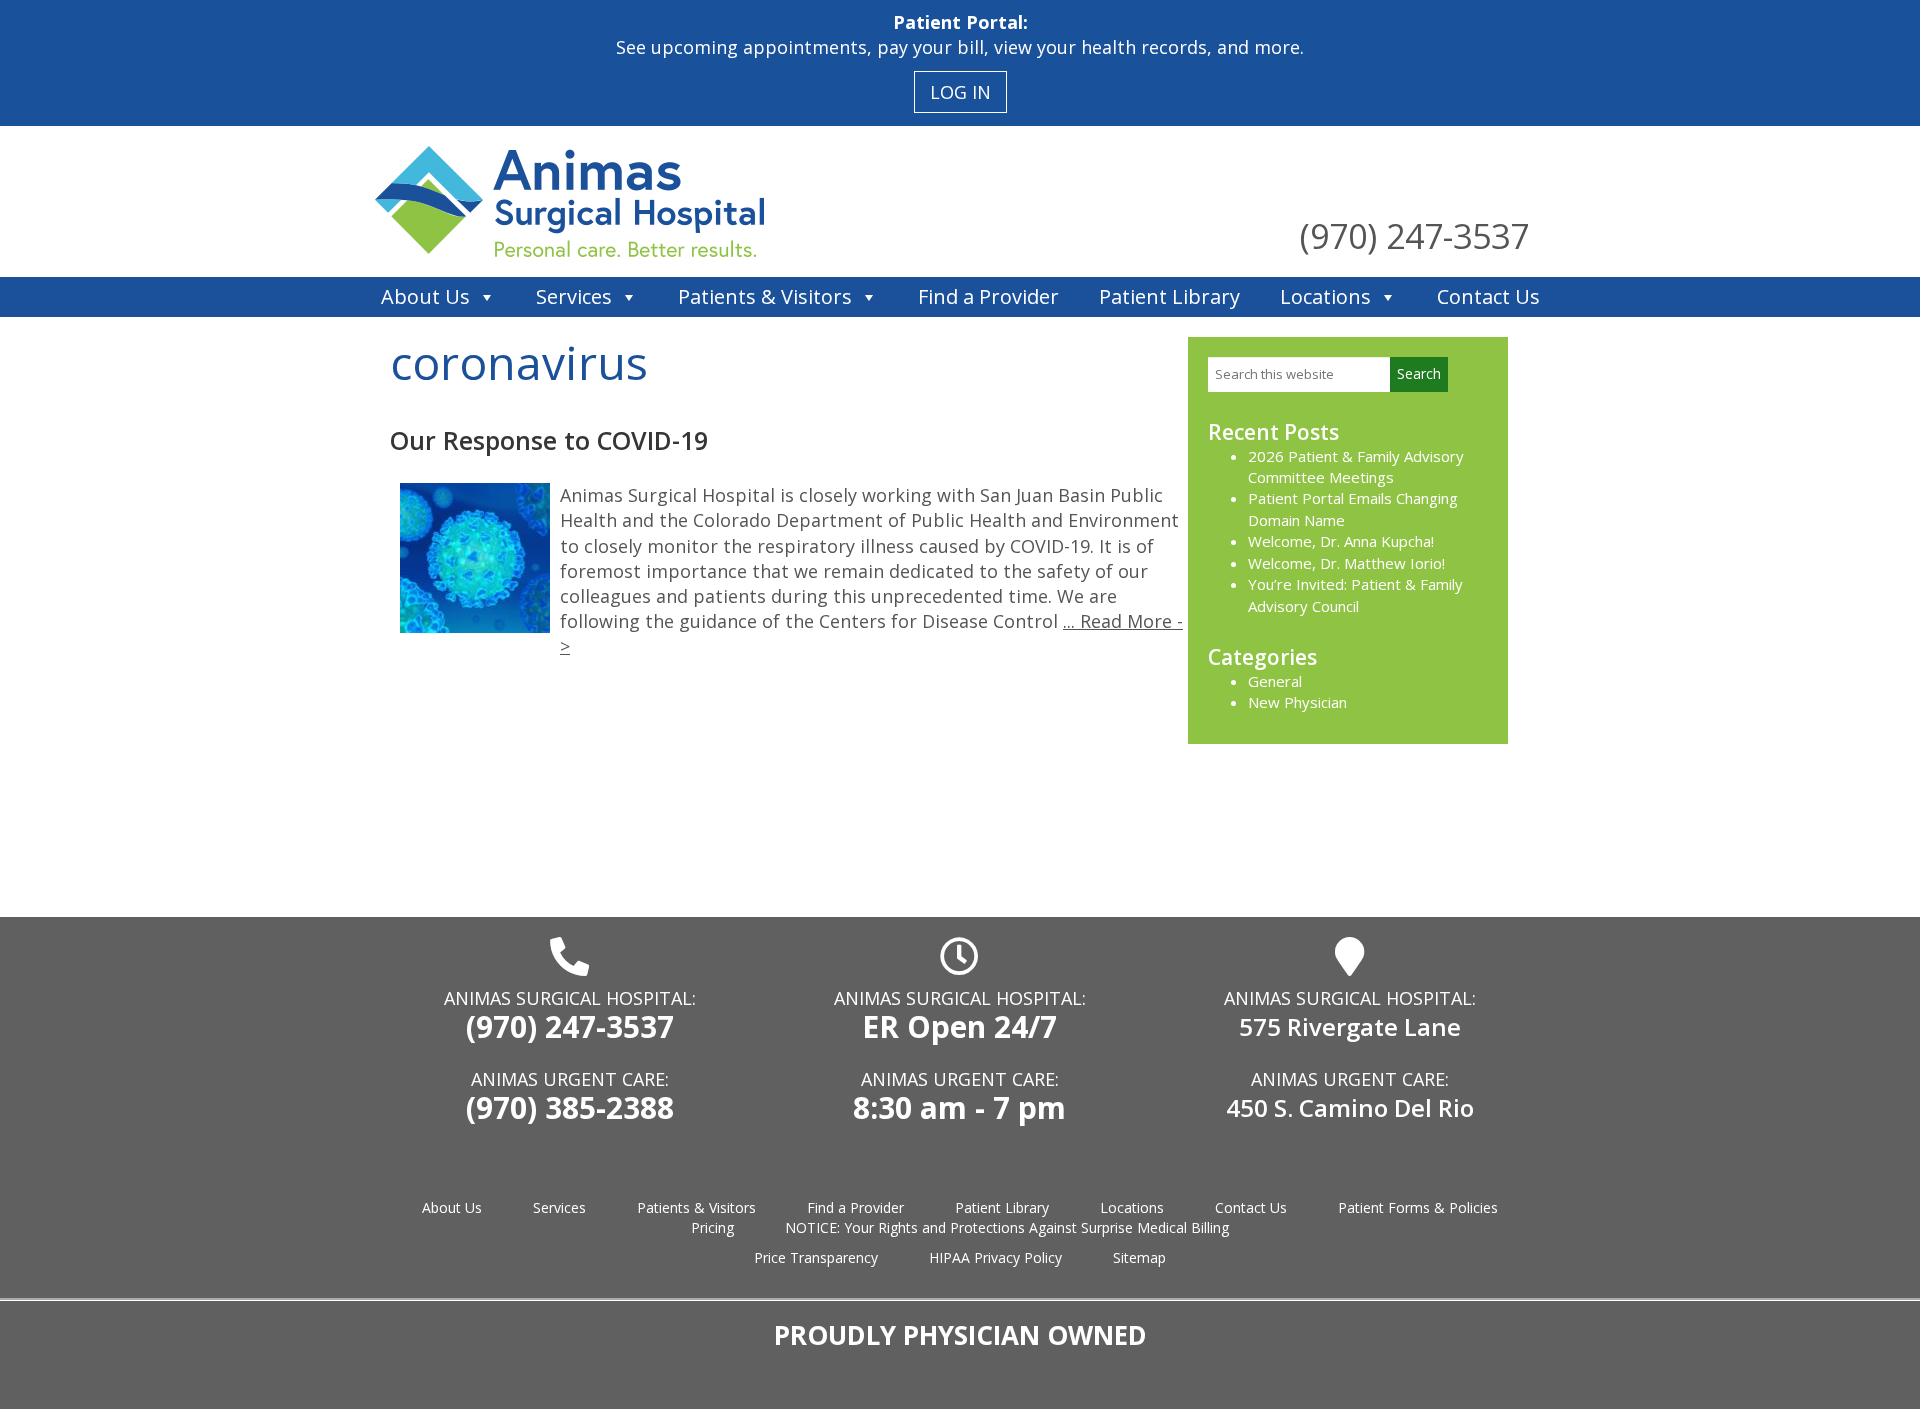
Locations (1325, 296)
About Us (425, 296)
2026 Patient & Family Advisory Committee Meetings (1356, 466)
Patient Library (1169, 296)
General (1275, 681)
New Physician (1297, 702)
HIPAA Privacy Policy (995, 1257)
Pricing (712, 1227)
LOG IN (960, 92)
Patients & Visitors (765, 296)
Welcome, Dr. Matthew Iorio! (1346, 563)
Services (574, 296)
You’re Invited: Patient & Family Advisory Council (1355, 594)
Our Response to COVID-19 (549, 440)
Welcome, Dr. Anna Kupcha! (1341, 541)
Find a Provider (988, 296)
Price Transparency (816, 1257)
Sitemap (1139, 1257)
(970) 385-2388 (570, 1107)
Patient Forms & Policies (1418, 1207)
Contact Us (1488, 296)
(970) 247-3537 (1414, 236)
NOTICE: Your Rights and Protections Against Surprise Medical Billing (1007, 1227)
